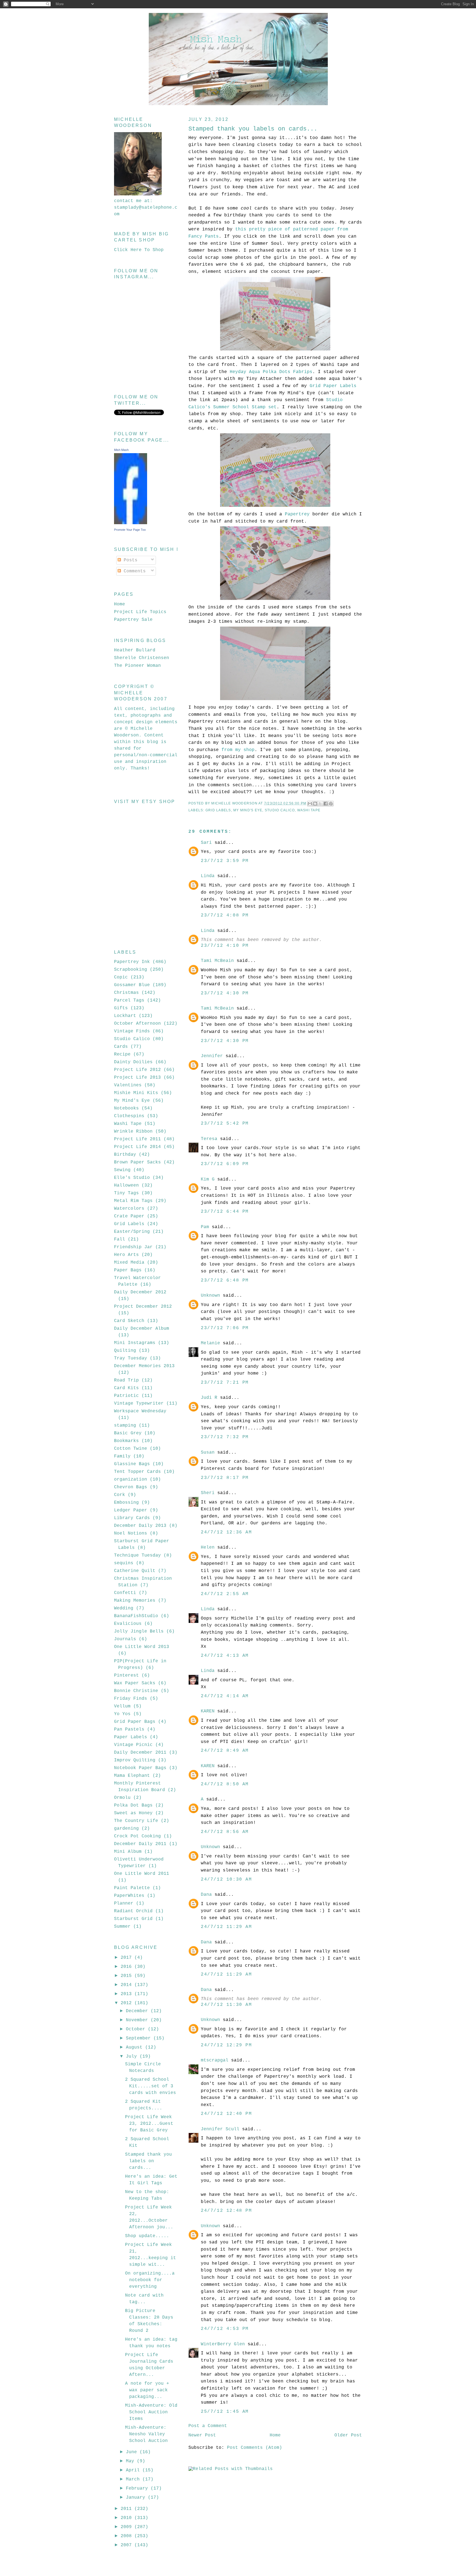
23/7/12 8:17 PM (225, 1478)
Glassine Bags (132, 1464)
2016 (128, 1967)
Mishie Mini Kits (136, 1093)
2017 (128, 1958)
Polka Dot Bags (133, 1805)
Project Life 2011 (137, 1139)
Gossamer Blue (132, 985)
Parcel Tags (129, 1000)
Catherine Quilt (135, 1571)
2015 (128, 1976)
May (131, 2461)
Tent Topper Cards (137, 1472)
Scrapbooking (131, 970)
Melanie (210, 1343)
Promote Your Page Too (130, 530)
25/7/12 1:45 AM (225, 2412)
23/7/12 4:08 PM (225, 915)
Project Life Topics (140, 612)
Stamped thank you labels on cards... (148, 2161)
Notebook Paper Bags (140, 1768)
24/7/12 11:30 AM (226, 2005)
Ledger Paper (131, 1510)
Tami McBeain (217, 961)
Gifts (121, 1008)
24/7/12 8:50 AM (225, 1784)
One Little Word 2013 (142, 1647)
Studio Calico (280, 810)
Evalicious (128, 1624)
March (134, 2479)
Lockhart (125, 1016)
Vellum (122, 1706)
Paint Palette (132, 1888)
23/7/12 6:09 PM (225, 1164)
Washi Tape (309, 810)
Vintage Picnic (133, 1745)
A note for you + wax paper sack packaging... (147, 2390)
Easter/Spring (132, 1232)
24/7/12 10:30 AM (226, 1879)
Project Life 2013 (137, 1078)
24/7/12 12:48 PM (226, 2211)
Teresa (209, 1139)
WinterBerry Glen (223, 2344)
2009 (128, 2527)
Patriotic (126, 1396)
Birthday (125, 1155)
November (138, 2020)
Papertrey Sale (133, 620)
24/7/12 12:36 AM (226, 1532)
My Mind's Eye (248, 810)
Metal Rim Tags (133, 1201)
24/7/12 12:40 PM (226, 2114)
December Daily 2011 (140, 1844)
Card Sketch (129, 1321)
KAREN (208, 1711)
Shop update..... (147, 2236)
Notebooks (126, 1108)
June (133, 2452)
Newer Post (202, 2435)
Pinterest (126, 1675)
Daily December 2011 (140, 1753)
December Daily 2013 (140, 1526)
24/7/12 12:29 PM (226, 2045)
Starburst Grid (133, 1919)
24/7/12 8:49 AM (225, 1751)
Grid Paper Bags (135, 1722)
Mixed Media (129, 1263)
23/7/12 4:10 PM (225, 946)
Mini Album (128, 1852)
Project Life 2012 (137, 1070)
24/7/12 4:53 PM (225, 2329)
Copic (121, 977)
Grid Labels (218, 810)
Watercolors (129, 1209)
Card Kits (126, 1388)
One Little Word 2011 (142, 1874)
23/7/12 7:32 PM (225, 1437)
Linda (208, 876)
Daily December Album (142, 1329)
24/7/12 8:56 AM (225, 1832)
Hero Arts (126, 1255)
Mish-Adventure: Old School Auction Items (151, 2412)
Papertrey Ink (132, 962)
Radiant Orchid (133, 1911)
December (138, 2011)
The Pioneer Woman (137, 666)
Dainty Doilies (133, 1062)
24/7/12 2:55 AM (225, 1594)
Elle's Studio (132, 1178)
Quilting (125, 1351)
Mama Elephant (132, 1776)
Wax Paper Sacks (135, 1683)
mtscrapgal (215, 2060)
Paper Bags (128, 1270)
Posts (129, 560)
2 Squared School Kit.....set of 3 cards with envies (151, 2086)
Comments (133, 571)
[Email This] (310, 804)
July (133, 2057)
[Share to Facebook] (326, 804)
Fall (120, 1239)
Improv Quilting (135, 1760)
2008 (128, 2536)
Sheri (208, 1493)
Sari (206, 843)
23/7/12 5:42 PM (225, 1124)
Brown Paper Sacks (137, 1162)
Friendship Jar (133, 1247)
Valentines (128, 1085)
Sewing (122, 1170)
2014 (128, 1985)
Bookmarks (126, 1441)
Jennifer (212, 1056)
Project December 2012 (143, 1307)
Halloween (126, 1185)
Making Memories (135, 1601)
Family (122, 1456)
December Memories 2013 (144, 1366)
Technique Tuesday (137, 1555)
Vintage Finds (132, 1031)
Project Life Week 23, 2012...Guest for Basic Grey (149, 2124)
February (138, 2488)
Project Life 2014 (137, 1147)
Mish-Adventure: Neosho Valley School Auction (146, 2434)
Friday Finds (131, 1699)
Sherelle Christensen (142, 658)
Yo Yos (122, 1714)
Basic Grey (128, 1433)
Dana (206, 1895)
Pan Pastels (129, 1729)
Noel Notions (131, 1533)
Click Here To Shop (139, 250)
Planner (124, 1903)
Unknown (210, 1296)
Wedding (124, 1608)
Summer (122, 1927)
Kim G (208, 1179)
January (137, 2498)
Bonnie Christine (136, 1691)
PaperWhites (129, 1896)
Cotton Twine (131, 1449)
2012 (128, 2003)
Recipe (122, 1054)
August (136, 2047)
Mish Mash (121, 450)
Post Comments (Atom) (255, 2448)
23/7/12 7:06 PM (225, 1328)
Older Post (348, 2435)
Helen (208, 1547)
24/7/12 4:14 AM (225, 1696)
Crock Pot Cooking (137, 1836)
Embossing (126, 1503)
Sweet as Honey (133, 1813)
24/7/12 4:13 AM (225, 1656)
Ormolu (122, 1798)
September (140, 2038)
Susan (208, 1452)
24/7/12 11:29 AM (226, 1927)
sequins (124, 1563)
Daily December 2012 (140, 1292)
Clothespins (129, 1116)
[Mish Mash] (131, 523)
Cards (121, 1047)
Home (275, 2435)
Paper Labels (131, 1737)
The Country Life (136, 1821)
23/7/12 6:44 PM (225, 1212)
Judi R (209, 1398)
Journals (125, 1639)
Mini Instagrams (135, 1343)
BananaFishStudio (136, 1616)
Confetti (125, 1593)
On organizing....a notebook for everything (150, 2280)
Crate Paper (129, 1216)
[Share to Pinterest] (331, 804)
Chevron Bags (131, 1487)
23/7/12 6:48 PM (225, 1280)
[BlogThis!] (315, 804)
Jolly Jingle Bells (139, 1631)
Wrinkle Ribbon (133, 1131)
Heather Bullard (135, 650)
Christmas (126, 993)
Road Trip (126, 1380)
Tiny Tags (126, 1193)
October (137, 2029)
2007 (128, 2545)
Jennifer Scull (220, 2129)
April (134, 2470)
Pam (205, 1227)
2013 (128, 1994)
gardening (126, 1829)
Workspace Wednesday (140, 1411)
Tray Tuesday (131, 1358)
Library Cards (132, 1518)
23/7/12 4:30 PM (225, 993)
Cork (120, 1495)
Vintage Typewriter (139, 1403)
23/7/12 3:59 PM (225, 861)
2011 (128, 2509)
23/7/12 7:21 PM (225, 1383)
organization (131, 1479)
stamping (125, 1426)
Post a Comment (208, 2426)
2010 (128, 2518)
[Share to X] (320, 804)
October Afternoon (137, 1024)
